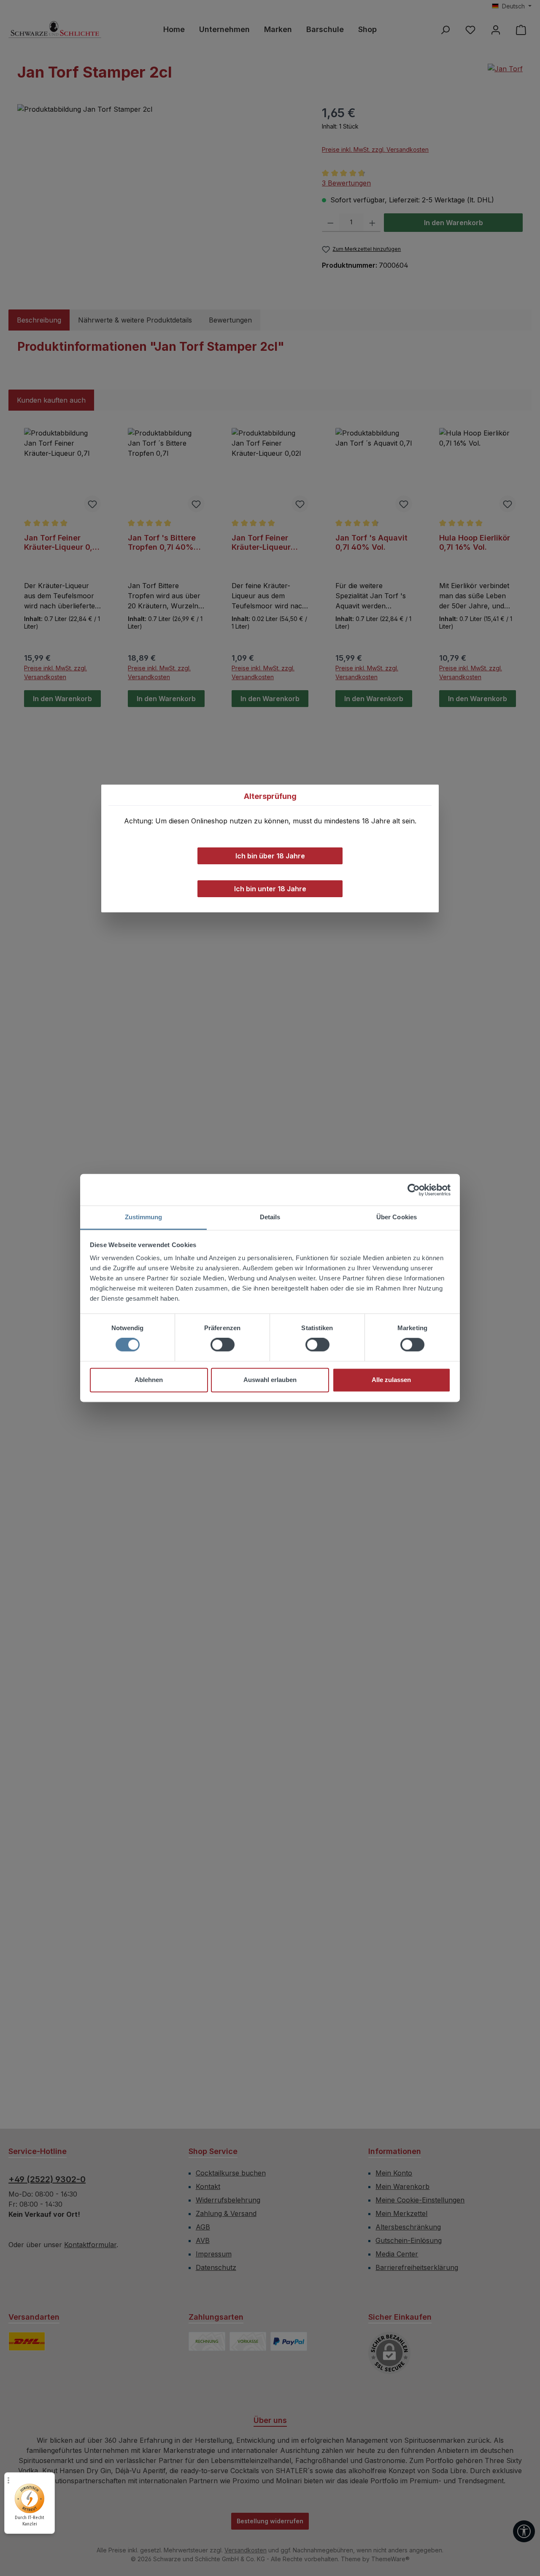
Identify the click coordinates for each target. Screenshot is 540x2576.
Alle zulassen (391, 1380)
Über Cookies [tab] (397, 1217)
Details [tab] (270, 1217)
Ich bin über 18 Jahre (270, 856)
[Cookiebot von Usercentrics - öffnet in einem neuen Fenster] (414, 1190)
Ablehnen (149, 1380)
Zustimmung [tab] (144, 1217)
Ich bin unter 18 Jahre (270, 889)
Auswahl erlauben (270, 1380)
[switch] (223, 1345)
